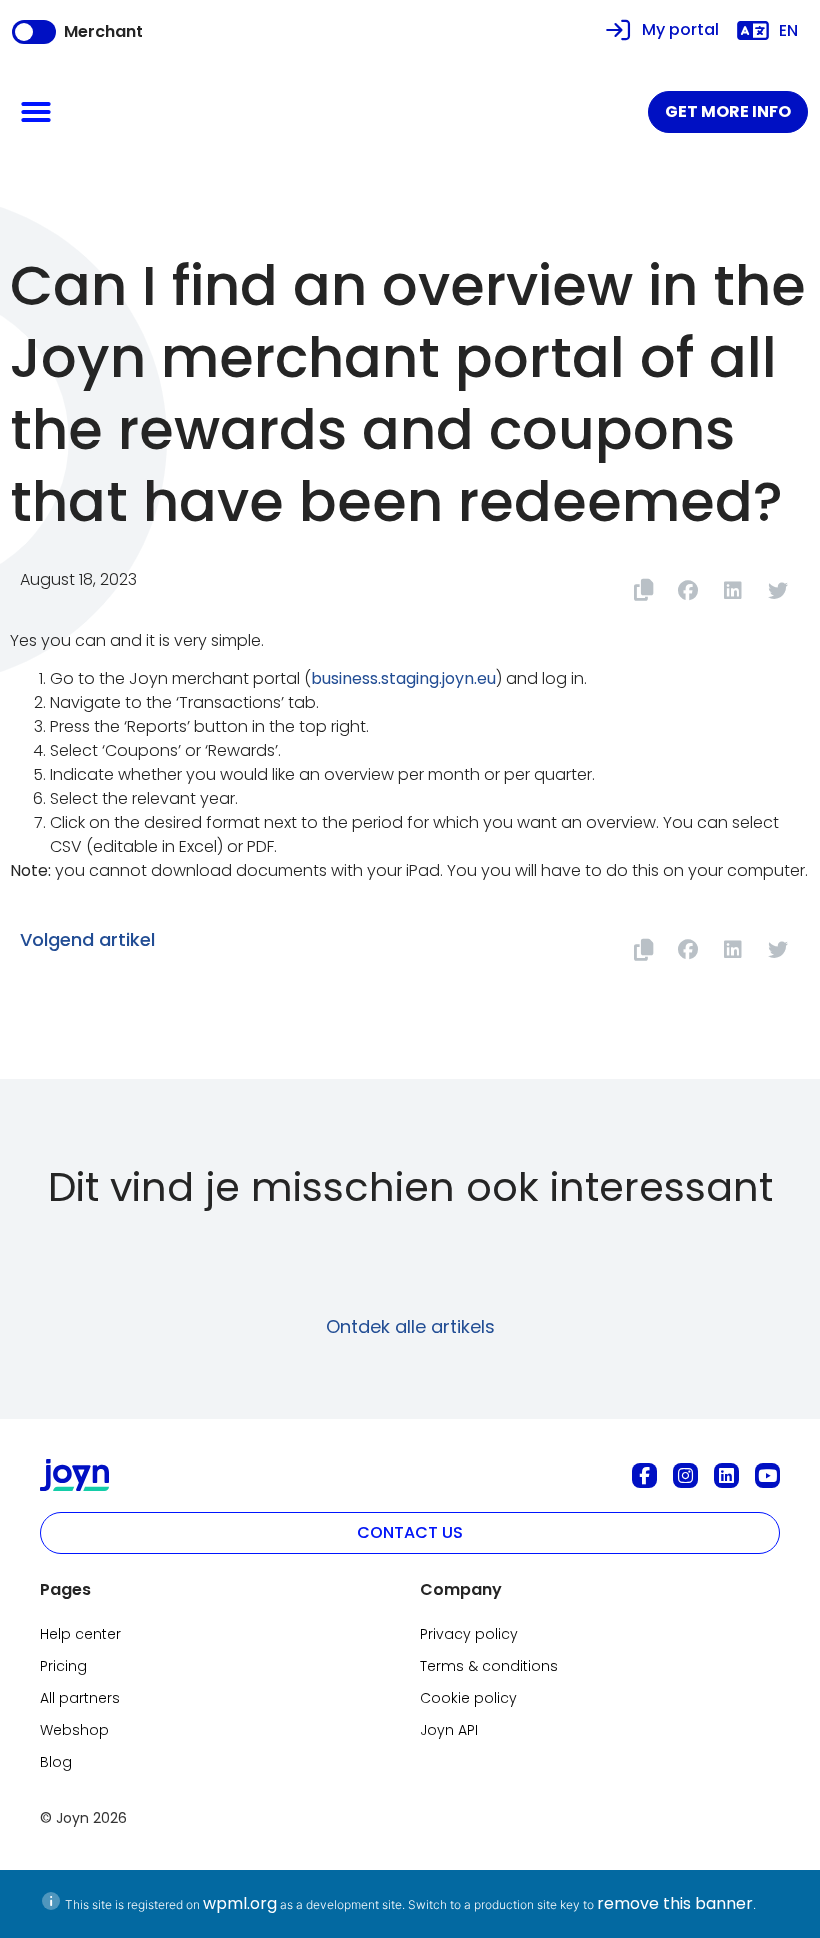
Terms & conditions (489, 1666)
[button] (36, 112)
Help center (80, 1634)
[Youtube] (767, 1475)
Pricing (63, 1666)
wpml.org (240, 1903)
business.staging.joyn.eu (403, 678)
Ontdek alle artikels (410, 1326)
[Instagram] (685, 1475)
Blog (56, 1762)
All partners (80, 1698)
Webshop (74, 1730)
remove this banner (675, 1903)
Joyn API (449, 1730)
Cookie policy (468, 1698)
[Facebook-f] (644, 1475)
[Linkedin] (726, 1475)
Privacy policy (469, 1634)
